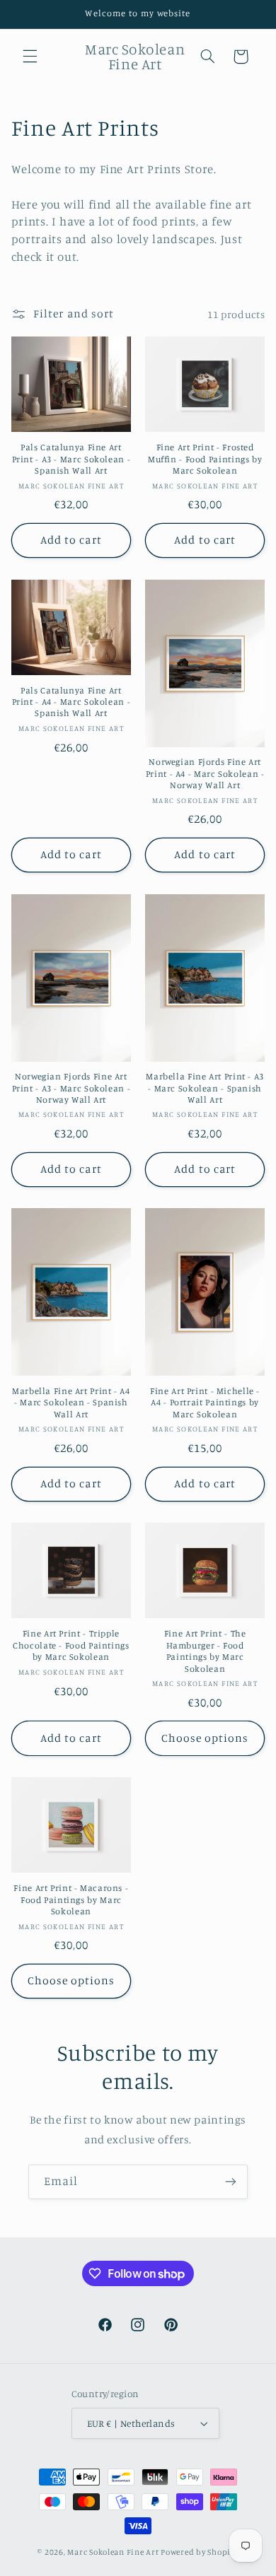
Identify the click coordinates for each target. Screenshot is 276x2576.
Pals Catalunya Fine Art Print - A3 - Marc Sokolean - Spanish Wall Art (71, 459)
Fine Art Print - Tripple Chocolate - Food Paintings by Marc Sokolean (71, 1645)
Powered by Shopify (199, 2552)
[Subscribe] (231, 2182)
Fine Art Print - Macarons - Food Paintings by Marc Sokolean (71, 1899)
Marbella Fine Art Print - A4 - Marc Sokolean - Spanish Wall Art (71, 1403)
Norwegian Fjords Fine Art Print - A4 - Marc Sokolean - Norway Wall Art (205, 773)
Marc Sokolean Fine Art (113, 2552)
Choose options (205, 1738)
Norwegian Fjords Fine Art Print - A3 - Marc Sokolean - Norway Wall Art (71, 1088)
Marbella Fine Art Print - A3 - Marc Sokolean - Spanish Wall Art (205, 1088)
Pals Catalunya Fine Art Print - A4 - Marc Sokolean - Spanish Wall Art (71, 702)
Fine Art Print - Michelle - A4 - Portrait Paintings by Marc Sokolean (205, 1403)
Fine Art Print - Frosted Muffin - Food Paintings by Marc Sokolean (205, 459)
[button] (30, 57)
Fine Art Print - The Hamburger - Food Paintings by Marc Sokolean (205, 1651)
